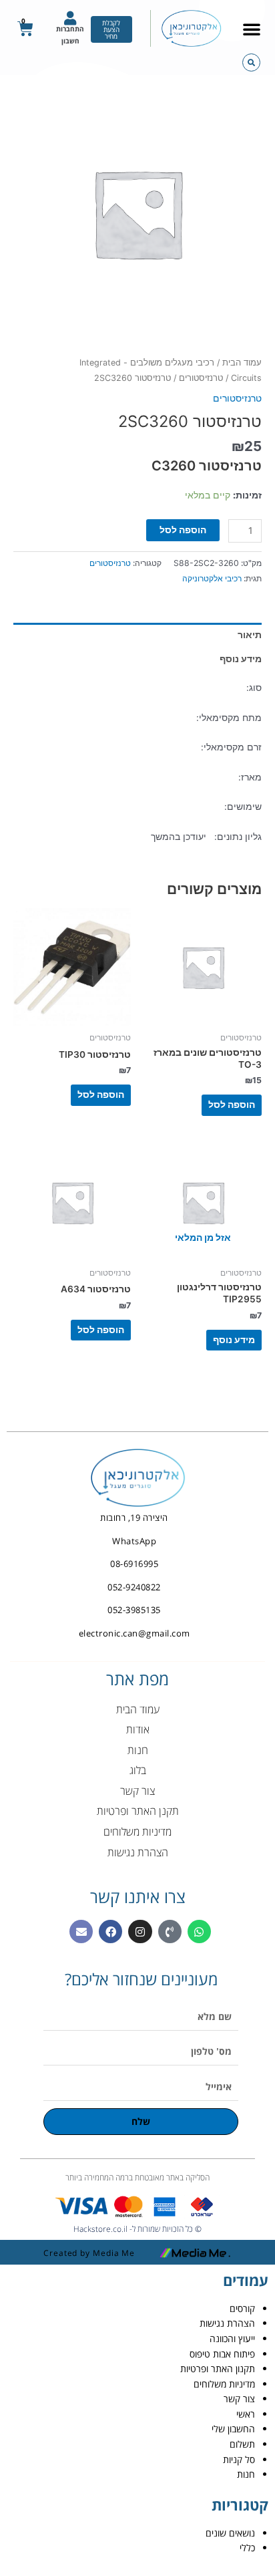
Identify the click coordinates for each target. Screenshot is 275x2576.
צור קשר (239, 2399)
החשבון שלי (233, 2429)
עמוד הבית (242, 363)
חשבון (70, 41)
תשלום (242, 2444)
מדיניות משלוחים (224, 2384)
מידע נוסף (234, 1340)
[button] (252, 29)
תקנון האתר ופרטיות (218, 2369)
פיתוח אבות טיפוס (222, 2354)
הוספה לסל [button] (232, 1105)
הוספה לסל (183, 530)
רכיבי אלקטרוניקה (212, 578)
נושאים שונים (230, 2533)
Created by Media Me (89, 2253)
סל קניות (239, 2459)
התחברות (70, 29)
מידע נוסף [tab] (241, 659)
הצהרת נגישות (227, 2323)
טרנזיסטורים (201, 378)
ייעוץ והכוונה (232, 2338)
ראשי (246, 2414)
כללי (247, 2548)
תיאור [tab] (250, 635)
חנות (246, 2474)
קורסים (242, 2308)
